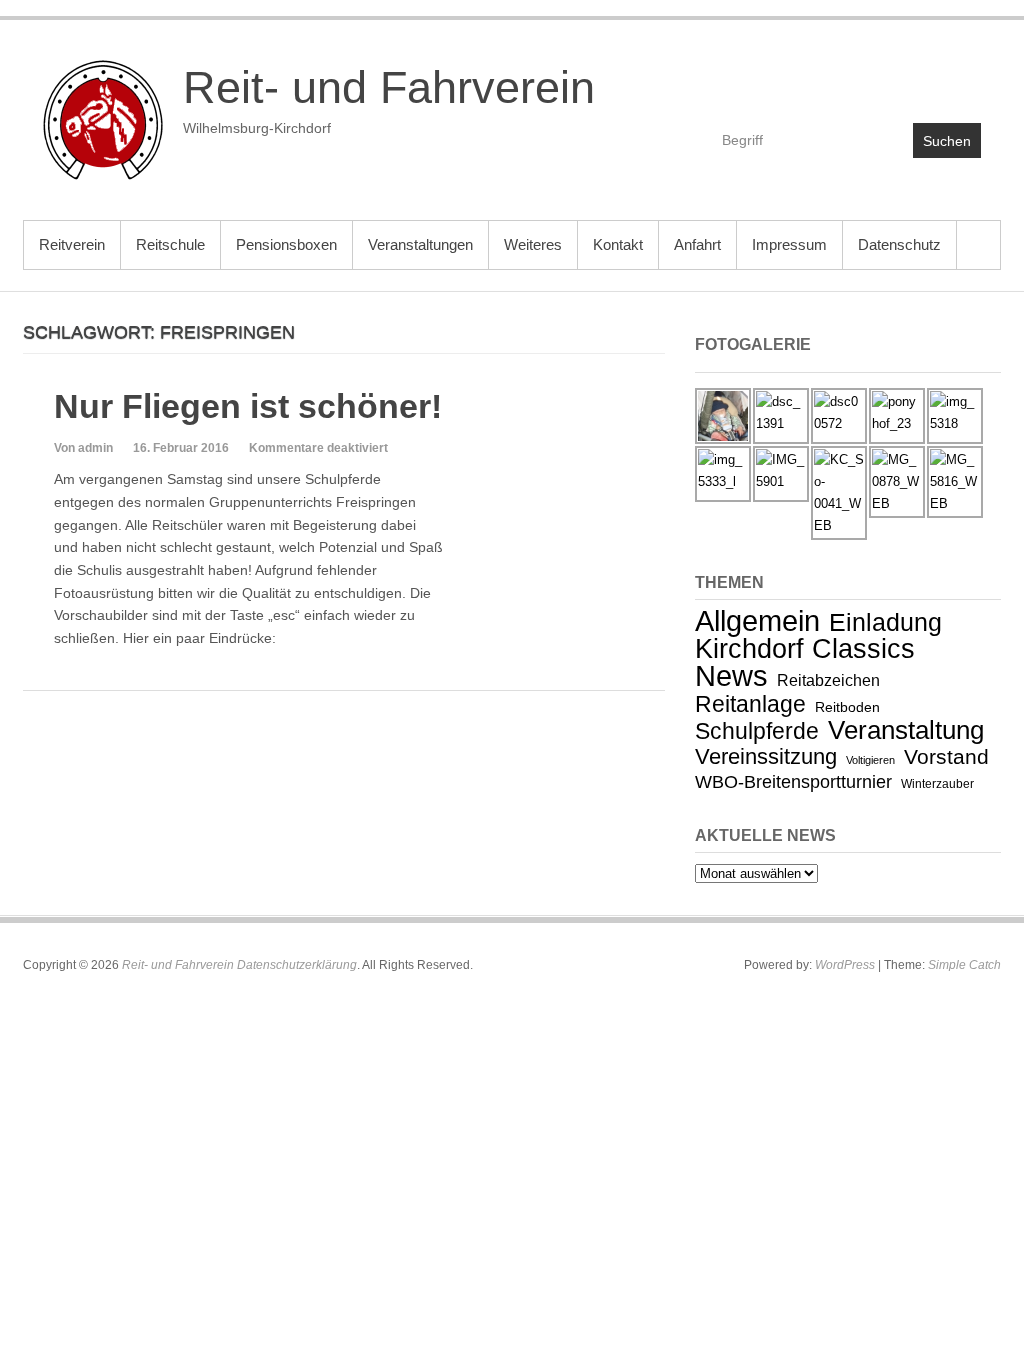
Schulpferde (757, 731)
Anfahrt (697, 244)
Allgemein (757, 620)
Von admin (83, 448)
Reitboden (847, 707)
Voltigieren (870, 760)
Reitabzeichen (828, 680)
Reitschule (170, 244)
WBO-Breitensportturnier (793, 782)
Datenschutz (899, 244)
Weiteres (533, 244)
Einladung (885, 622)
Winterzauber (937, 784)
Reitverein (72, 244)
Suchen (947, 141)
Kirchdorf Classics (805, 649)
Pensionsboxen (286, 244)
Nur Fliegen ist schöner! (248, 406)
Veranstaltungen (420, 244)
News (731, 676)
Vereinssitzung (766, 756)
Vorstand (946, 756)
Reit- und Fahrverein (389, 87)
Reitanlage (750, 704)
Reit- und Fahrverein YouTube (921, 76)
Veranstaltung (906, 730)
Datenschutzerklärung (297, 965)
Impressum (789, 244)
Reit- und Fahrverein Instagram (964, 76)
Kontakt (618, 244)
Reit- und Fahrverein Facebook (878, 76)
